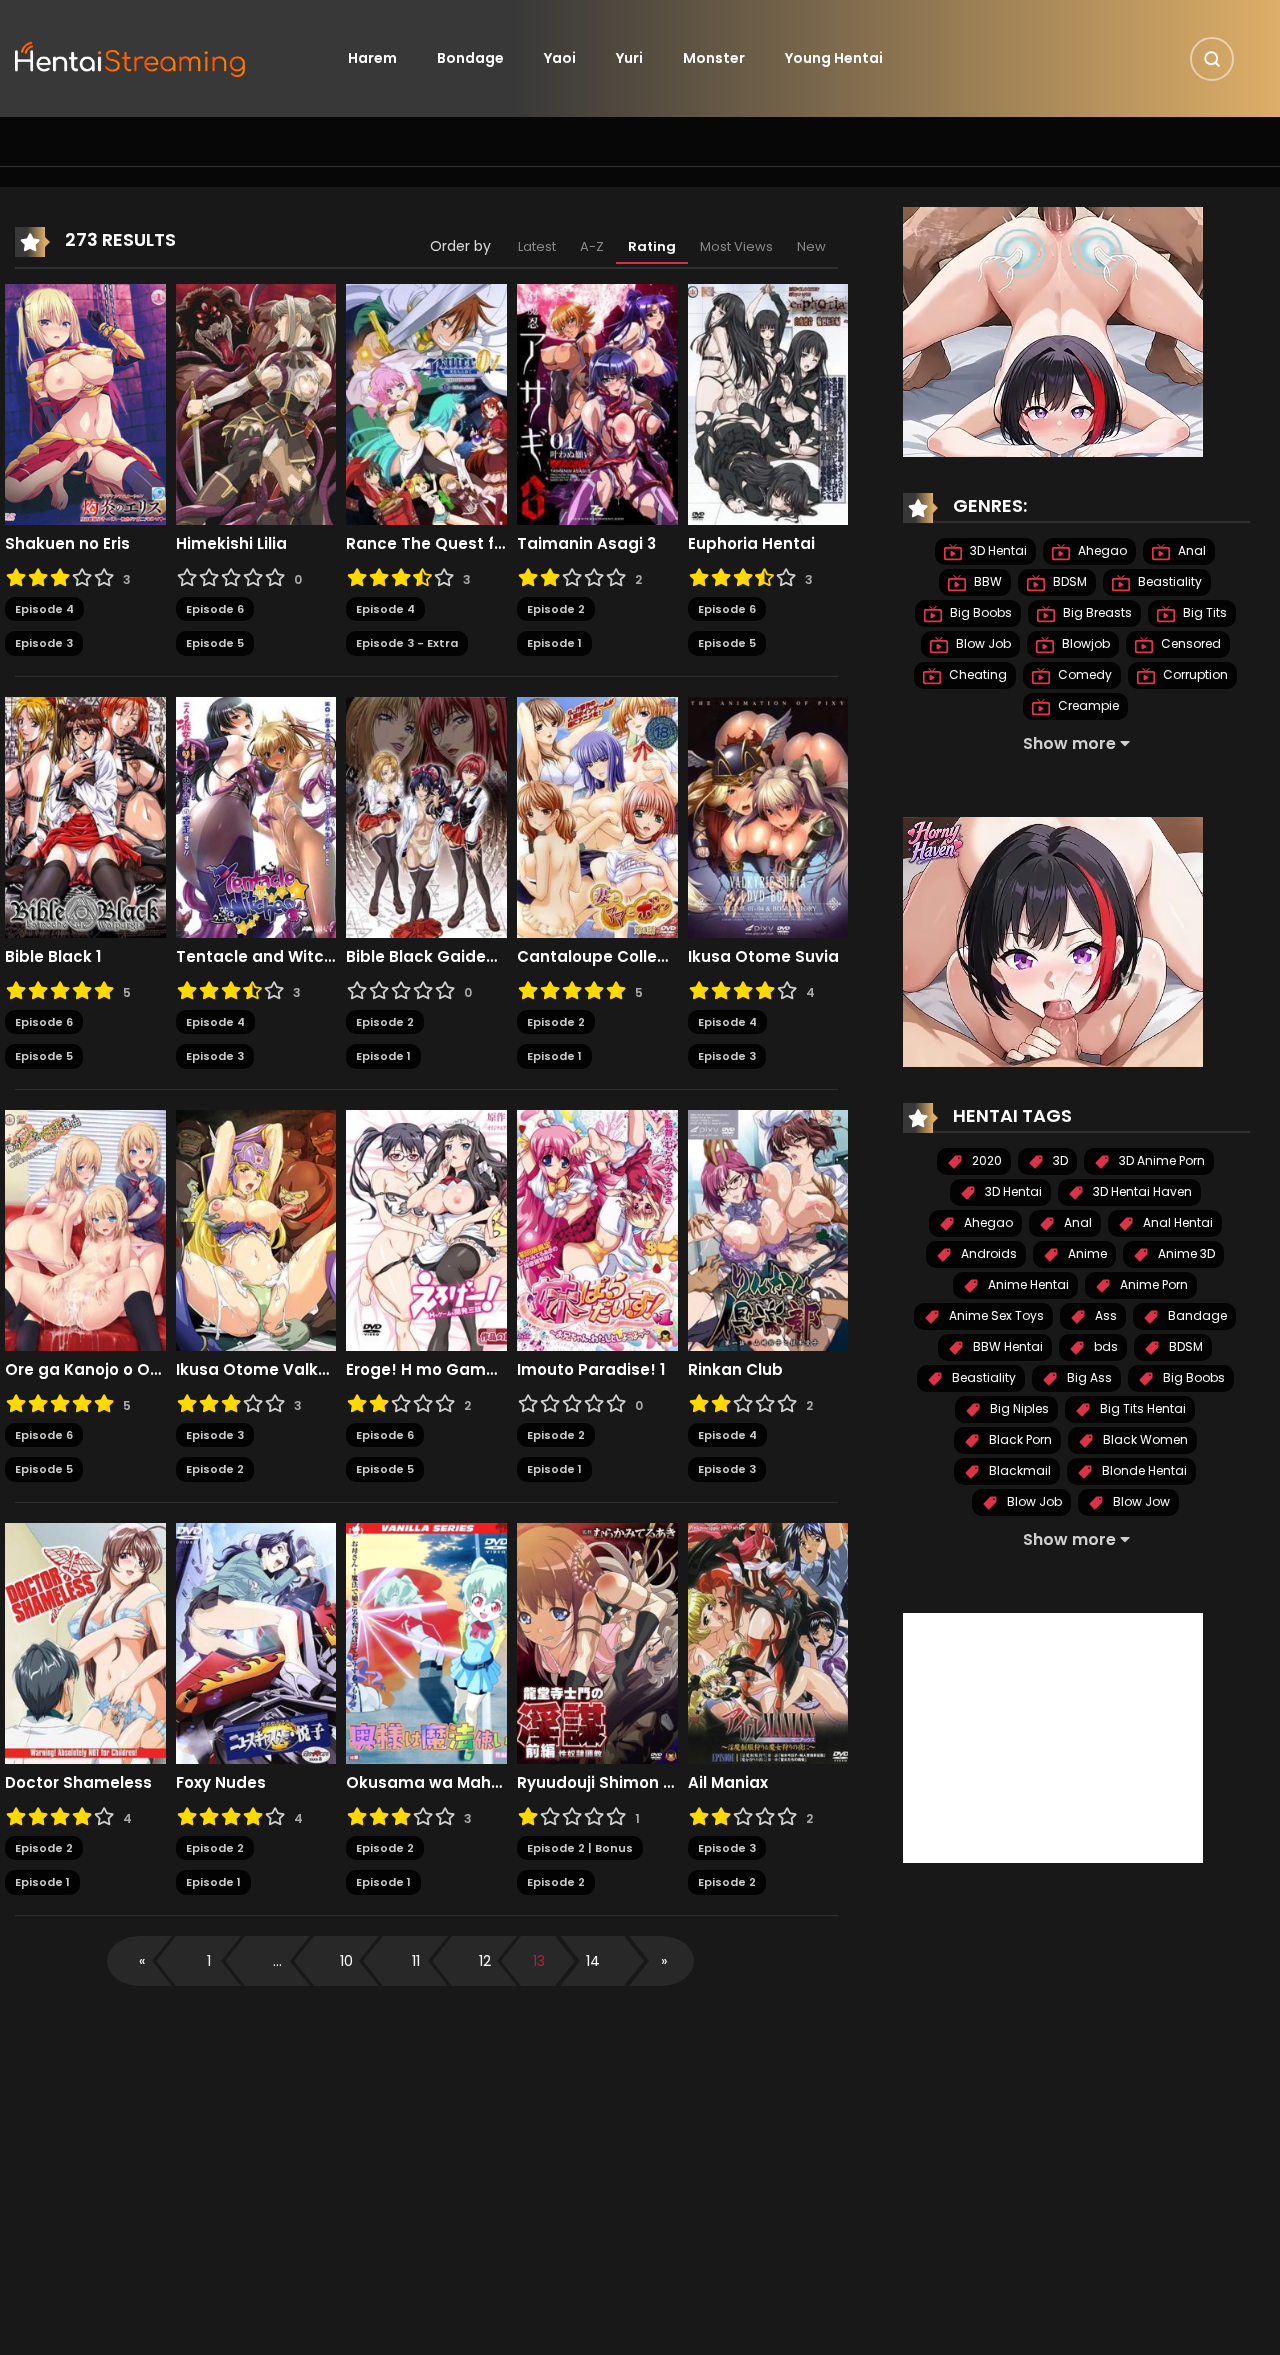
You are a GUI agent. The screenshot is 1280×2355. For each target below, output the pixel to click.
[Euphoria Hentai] (768, 403)
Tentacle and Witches (256, 957)
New (811, 246)
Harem (372, 58)
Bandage (1196, 1315)
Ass (1104, 1315)
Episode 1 (554, 643)
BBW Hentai (1006, 1346)
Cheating (976, 674)
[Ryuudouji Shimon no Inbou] (597, 1642)
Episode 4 (44, 609)
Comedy (1083, 674)
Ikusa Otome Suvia (763, 957)
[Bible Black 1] (85, 816)
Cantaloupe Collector (597, 957)
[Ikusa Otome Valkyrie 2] (256, 1229)
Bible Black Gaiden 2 (426, 957)
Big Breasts (1096, 612)
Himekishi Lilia (231, 544)
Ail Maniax (728, 1783)
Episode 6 (215, 609)
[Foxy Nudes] (256, 1642)
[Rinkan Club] (768, 1229)
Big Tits (1203, 612)
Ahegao (1101, 550)
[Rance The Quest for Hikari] (426, 403)
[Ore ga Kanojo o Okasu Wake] (85, 1229)
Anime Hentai (1027, 1284)
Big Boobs (979, 612)
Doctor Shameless (78, 1783)
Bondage (470, 58)
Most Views (736, 246)
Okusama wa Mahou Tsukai (426, 1783)
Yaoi (560, 58)
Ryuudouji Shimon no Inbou (597, 1783)
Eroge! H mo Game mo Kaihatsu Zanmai (426, 1370)
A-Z (592, 246)
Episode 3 (44, 643)
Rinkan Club (735, 1370)
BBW (986, 581)
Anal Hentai (1176, 1222)
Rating (652, 246)
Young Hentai (834, 58)
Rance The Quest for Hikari (426, 544)
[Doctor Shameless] (85, 1642)
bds (1104, 1346)
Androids (987, 1253)
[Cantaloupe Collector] (597, 816)
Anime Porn (1152, 1284)
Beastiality (1168, 581)
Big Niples (1018, 1408)
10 (346, 1961)
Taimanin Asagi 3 (586, 544)
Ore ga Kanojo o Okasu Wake (85, 1370)
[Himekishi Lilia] (256, 403)
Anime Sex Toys (995, 1315)
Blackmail (1018, 1470)
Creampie (1087, 705)
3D (1059, 1160)
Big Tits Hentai (1141, 1408)
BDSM (1068, 581)
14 (593, 1961)
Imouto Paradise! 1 (591, 1370)
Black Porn (1019, 1439)
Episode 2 (556, 609)
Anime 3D (1185, 1253)
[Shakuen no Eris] (85, 403)
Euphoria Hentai (751, 544)
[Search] (1212, 59)
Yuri (629, 58)
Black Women (1144, 1439)
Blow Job (982, 643)
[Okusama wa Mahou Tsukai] (426, 1642)
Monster (714, 58)
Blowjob (1084, 643)
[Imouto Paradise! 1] (597, 1229)
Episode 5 (215, 643)
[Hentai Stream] (131, 57)
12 (485, 1961)
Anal (1190, 550)
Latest (537, 246)
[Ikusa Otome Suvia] (768, 816)
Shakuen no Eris (67, 544)
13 (539, 1961)
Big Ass (1088, 1377)
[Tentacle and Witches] (256, 816)
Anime (1086, 1253)
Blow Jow (1140, 1501)
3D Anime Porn (1160, 1160)
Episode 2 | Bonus (580, 1848)
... (277, 1961)
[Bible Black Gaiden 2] (426, 816)
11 (416, 1961)
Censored (1189, 643)
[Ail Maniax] (768, 1642)
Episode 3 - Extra (407, 643)
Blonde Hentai (1143, 1470)
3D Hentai (997, 550)
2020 (985, 1160)
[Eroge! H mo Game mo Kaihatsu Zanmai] (426, 1229)
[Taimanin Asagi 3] (597, 403)
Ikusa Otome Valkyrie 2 (256, 1370)
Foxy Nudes (221, 1783)
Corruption (1194, 674)
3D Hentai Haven (1141, 1191)
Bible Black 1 (53, 957)
